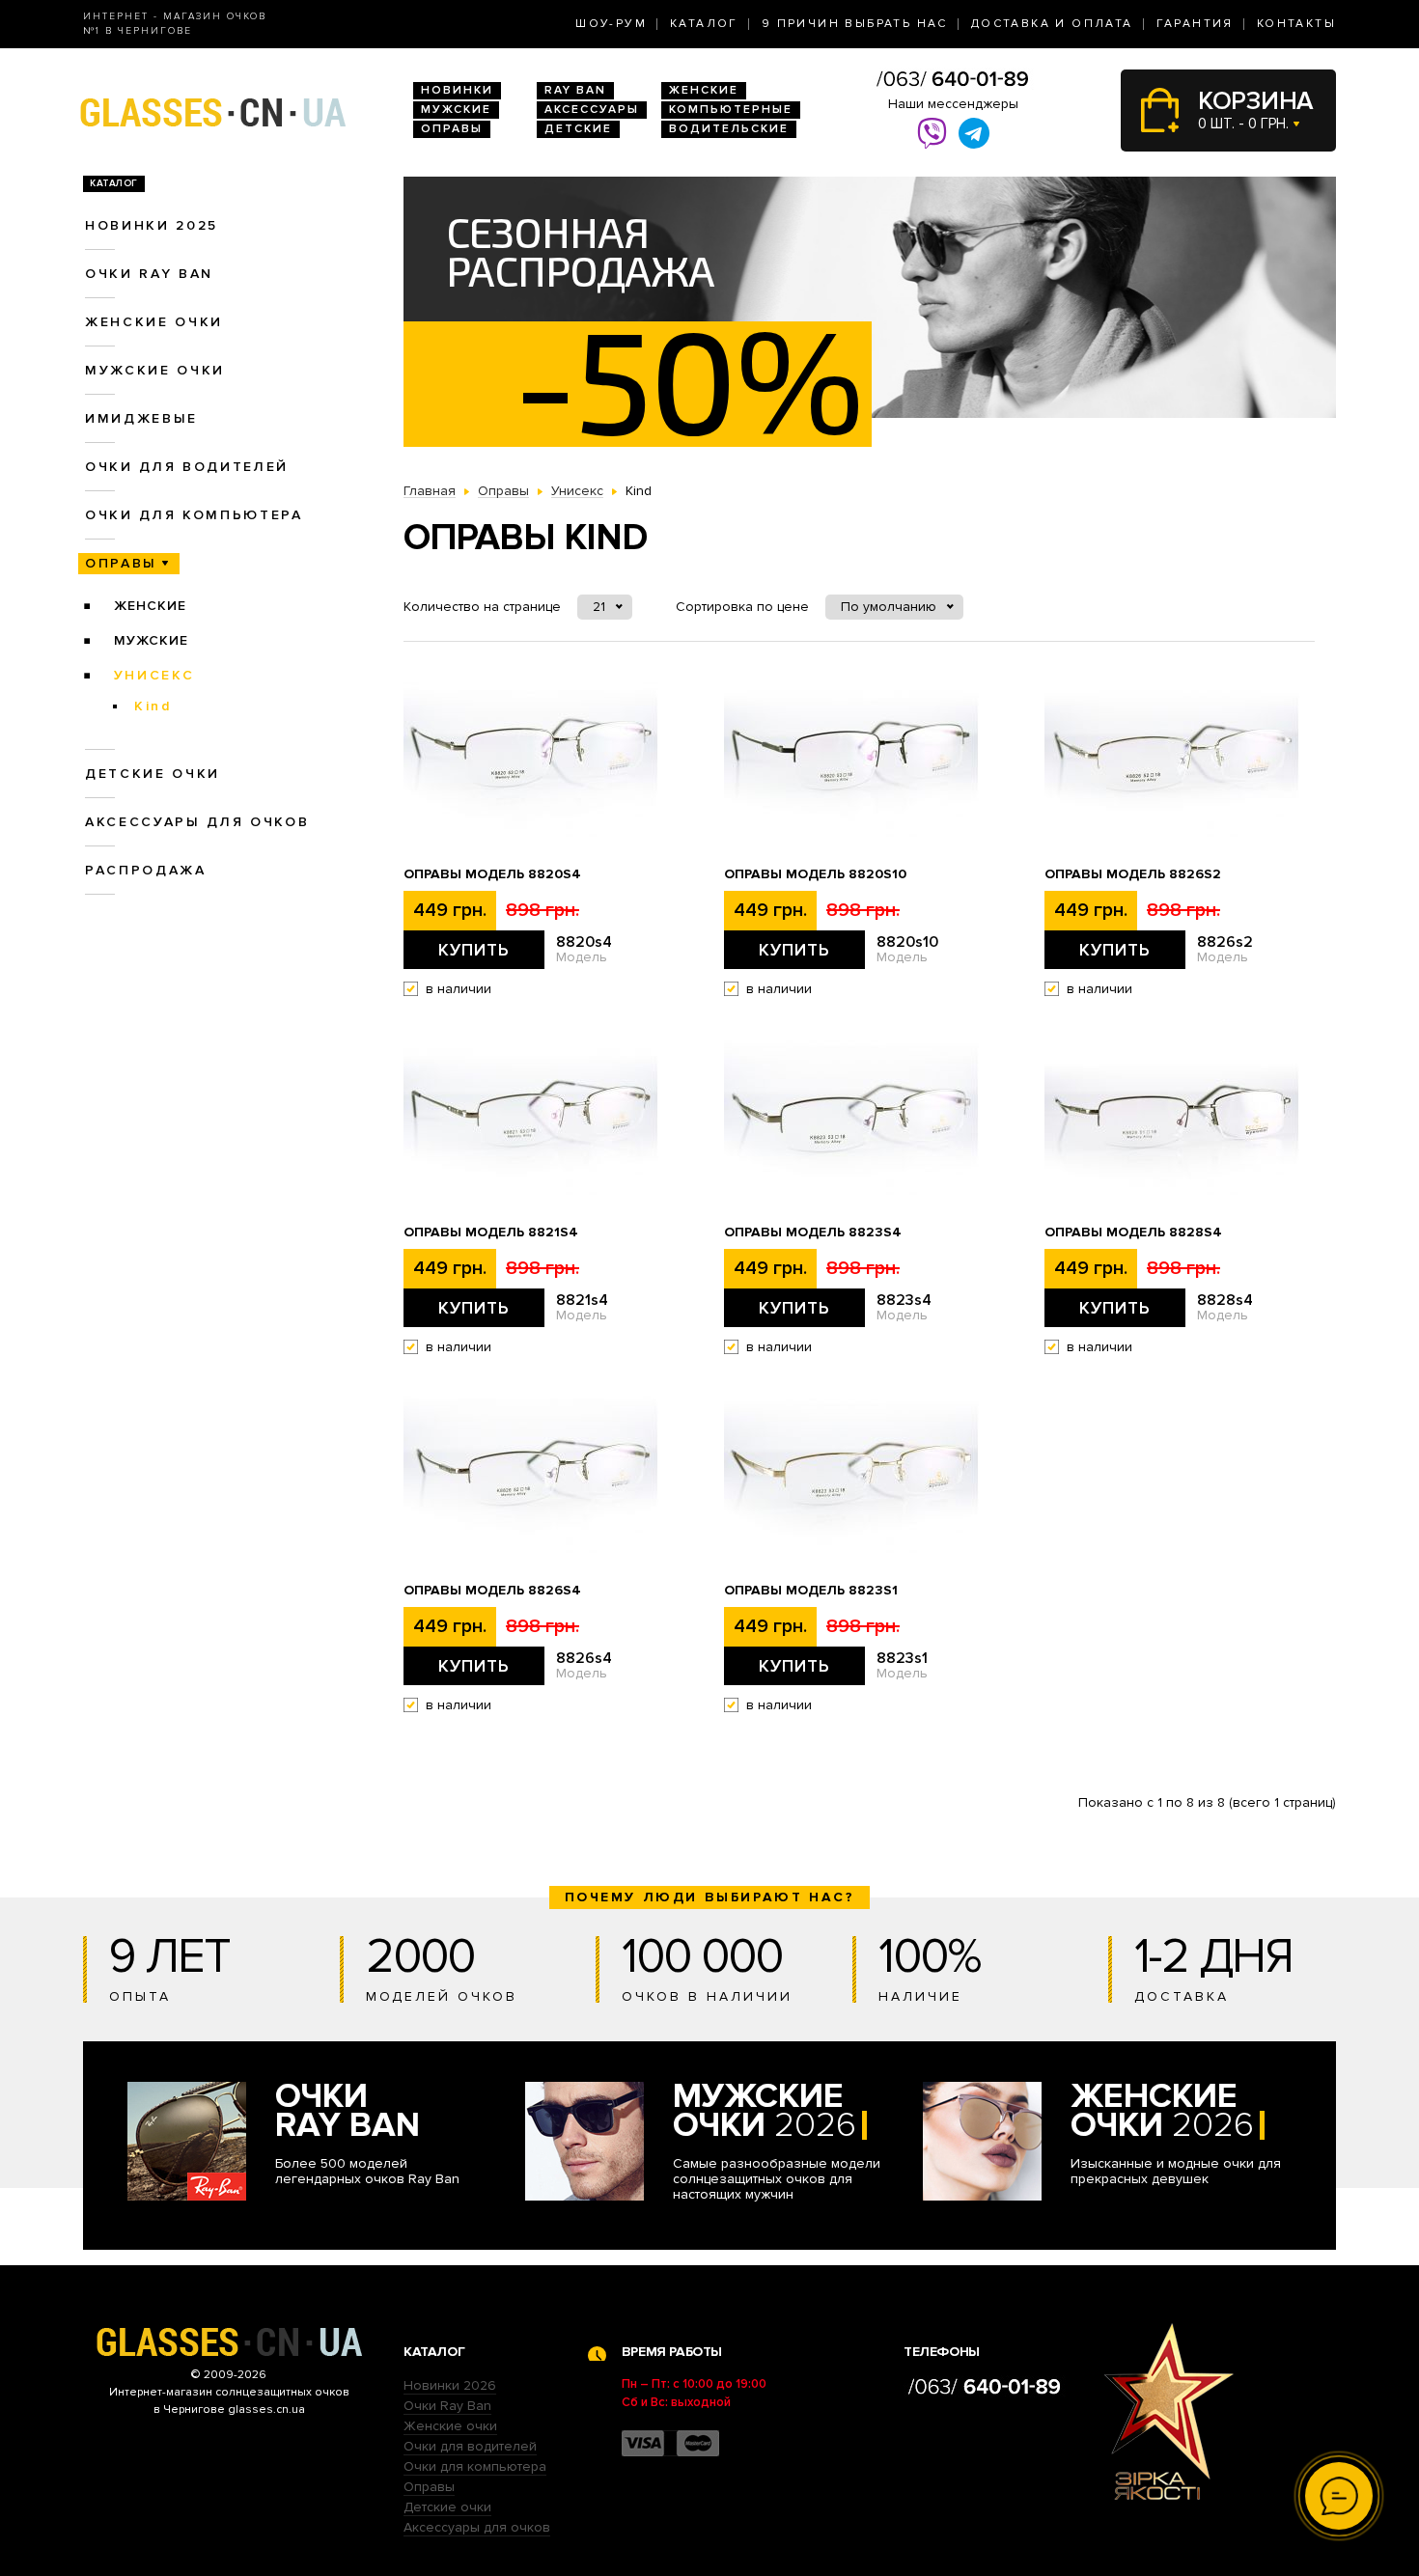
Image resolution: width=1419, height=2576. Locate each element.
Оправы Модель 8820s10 (815, 874)
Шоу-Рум (611, 24)
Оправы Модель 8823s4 (813, 1233)
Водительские (729, 129)
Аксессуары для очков (197, 822)
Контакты (1296, 24)
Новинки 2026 (450, 2385)
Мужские (456, 110)
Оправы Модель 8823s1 (811, 1591)
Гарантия (1195, 24)
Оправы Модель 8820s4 (492, 874)
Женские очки (154, 322)
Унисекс (154, 675)
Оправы (452, 129)
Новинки (457, 90)
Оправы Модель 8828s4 (1133, 1233)
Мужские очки (155, 370)
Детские (578, 129)
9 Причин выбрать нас (855, 24)
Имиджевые (141, 418)
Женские (704, 90)
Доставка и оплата (1052, 24)
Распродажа (146, 870)
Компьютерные (731, 110)
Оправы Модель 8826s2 (1133, 874)
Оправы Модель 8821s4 (491, 1233)
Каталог (704, 24)
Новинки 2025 (152, 225)
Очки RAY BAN (149, 274)
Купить (474, 950)
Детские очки (153, 774)
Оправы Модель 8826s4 (492, 1591)
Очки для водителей (187, 467)
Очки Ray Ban (447, 2406)
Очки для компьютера (194, 515)
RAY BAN (575, 90)
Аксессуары (592, 110)
